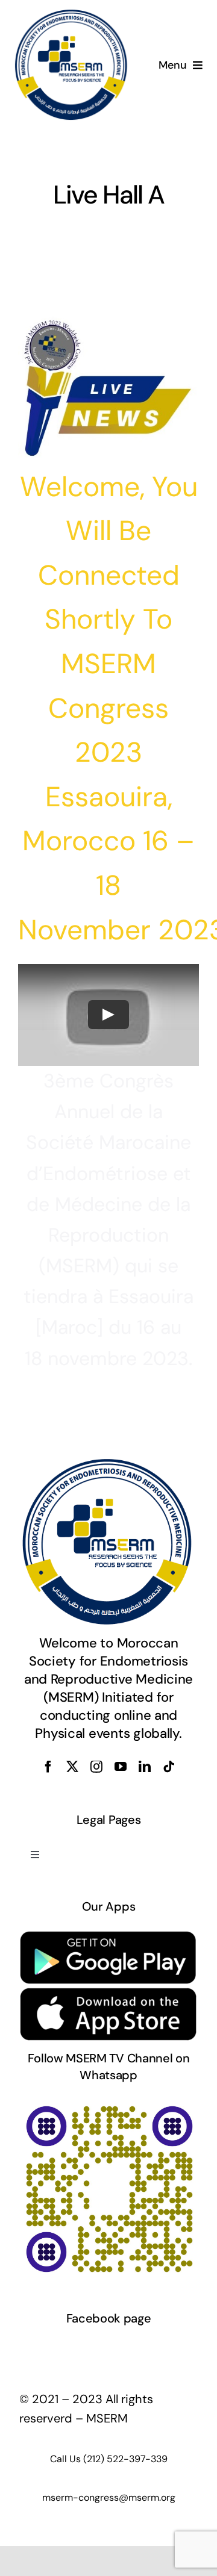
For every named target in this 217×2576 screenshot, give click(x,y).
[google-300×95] (108, 1935)
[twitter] (72, 1767)
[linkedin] (145, 1767)
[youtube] (121, 1767)
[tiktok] (169, 1767)
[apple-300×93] (108, 1993)
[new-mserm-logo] (72, 14)
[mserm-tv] (108, 2104)
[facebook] (48, 1767)
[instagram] (96, 1767)
